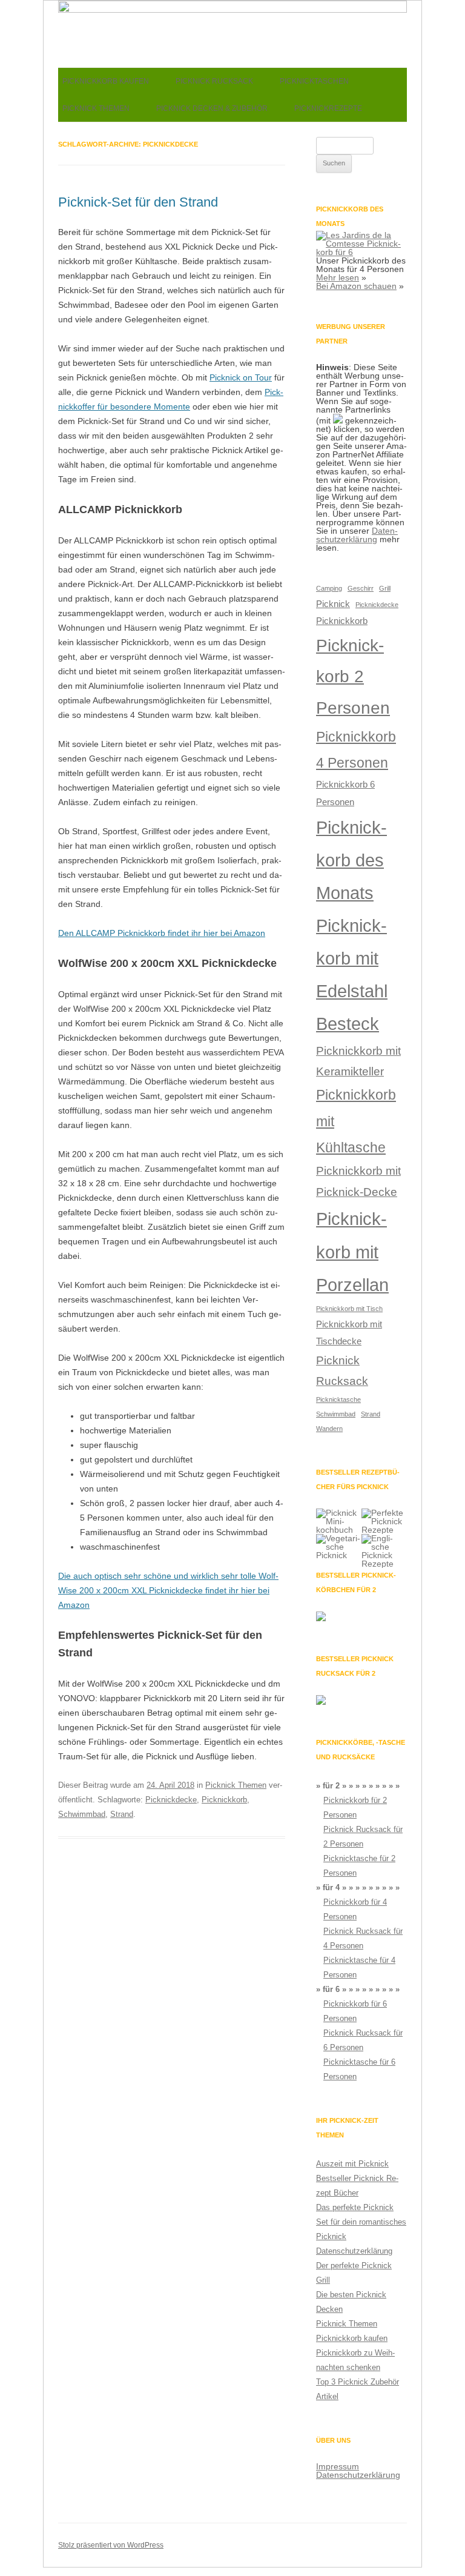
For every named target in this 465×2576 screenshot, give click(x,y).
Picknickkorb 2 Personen (353, 677)
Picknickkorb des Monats (351, 860)
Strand (122, 1814)
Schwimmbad (82, 1814)
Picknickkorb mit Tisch (349, 1309)
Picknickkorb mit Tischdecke (349, 1333)
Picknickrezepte (328, 108)
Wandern (329, 1429)
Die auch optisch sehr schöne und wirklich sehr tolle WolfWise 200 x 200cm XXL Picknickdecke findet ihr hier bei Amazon (168, 1590)
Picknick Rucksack (214, 81)
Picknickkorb (224, 1800)
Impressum (338, 2466)
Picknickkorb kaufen (106, 81)
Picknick (333, 604)
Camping (329, 588)
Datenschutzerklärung (357, 535)
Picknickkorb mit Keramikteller (358, 1061)
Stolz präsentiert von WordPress (111, 2545)
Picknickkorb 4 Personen (356, 750)
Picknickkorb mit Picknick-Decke (358, 1181)
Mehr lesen (338, 277)
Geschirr (361, 588)
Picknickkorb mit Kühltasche (356, 1121)
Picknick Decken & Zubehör (212, 108)
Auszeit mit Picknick (352, 2164)
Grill (385, 588)
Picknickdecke (171, 1800)
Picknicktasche (338, 1399)
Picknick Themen (96, 108)
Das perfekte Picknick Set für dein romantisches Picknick (361, 2222)
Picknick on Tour (241, 377)
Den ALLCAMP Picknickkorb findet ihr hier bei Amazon (162, 933)
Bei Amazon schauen (356, 286)
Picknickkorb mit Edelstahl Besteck (352, 974)
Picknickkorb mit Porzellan (352, 1251)
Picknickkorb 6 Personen (345, 793)
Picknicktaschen (314, 81)
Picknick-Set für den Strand (138, 202)
